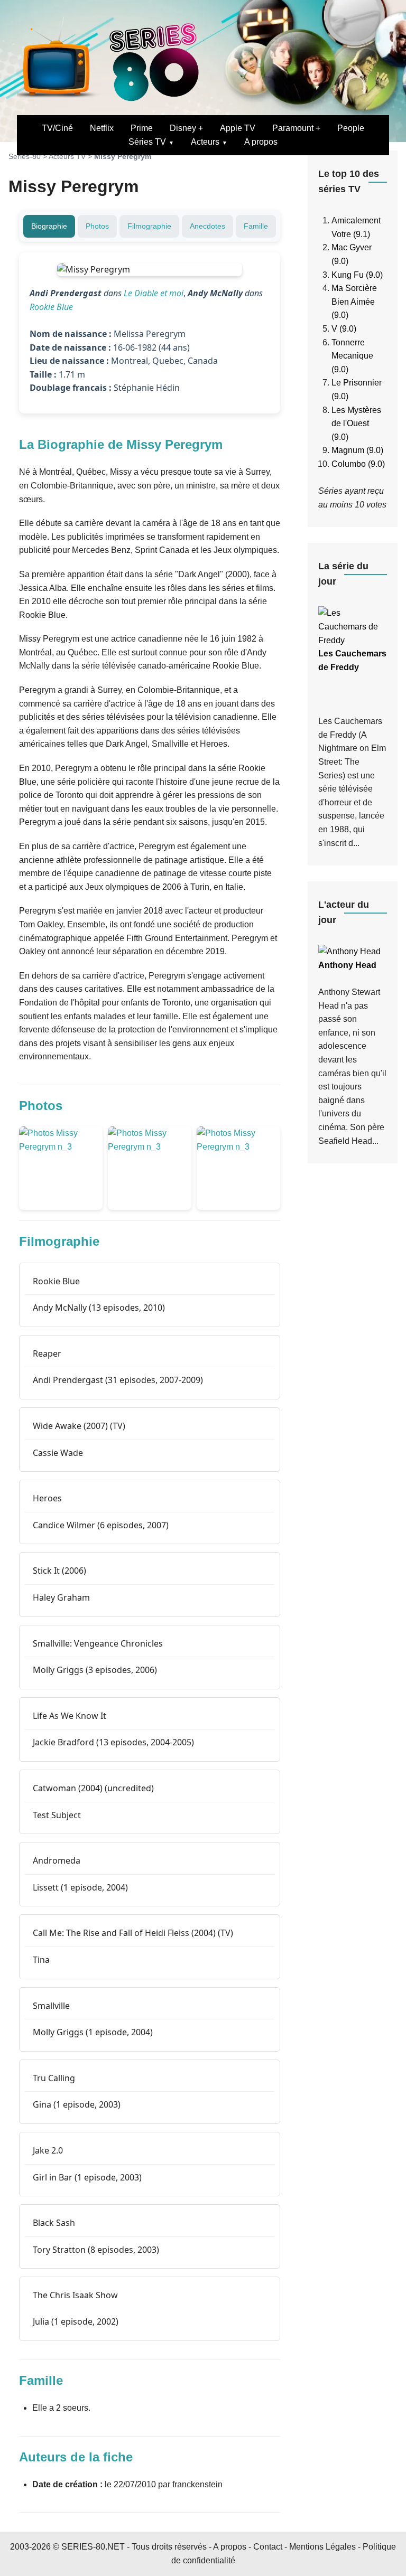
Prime (142, 128)
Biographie (49, 226)
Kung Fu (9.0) (357, 275)
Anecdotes (207, 226)
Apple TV (238, 128)
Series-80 (25, 156)
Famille (256, 226)
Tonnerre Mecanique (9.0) (352, 356)
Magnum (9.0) (357, 450)
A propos (261, 142)
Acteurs (205, 142)
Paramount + (296, 128)
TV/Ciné (57, 128)
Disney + (186, 128)
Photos (97, 226)
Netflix (102, 128)
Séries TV (147, 142)
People (351, 128)
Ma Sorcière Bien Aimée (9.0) (354, 302)
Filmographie (149, 226)
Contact (268, 2547)
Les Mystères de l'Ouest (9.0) (356, 424)
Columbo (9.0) (358, 464)
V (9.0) (344, 329)
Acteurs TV (67, 156)
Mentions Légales (322, 2547)
